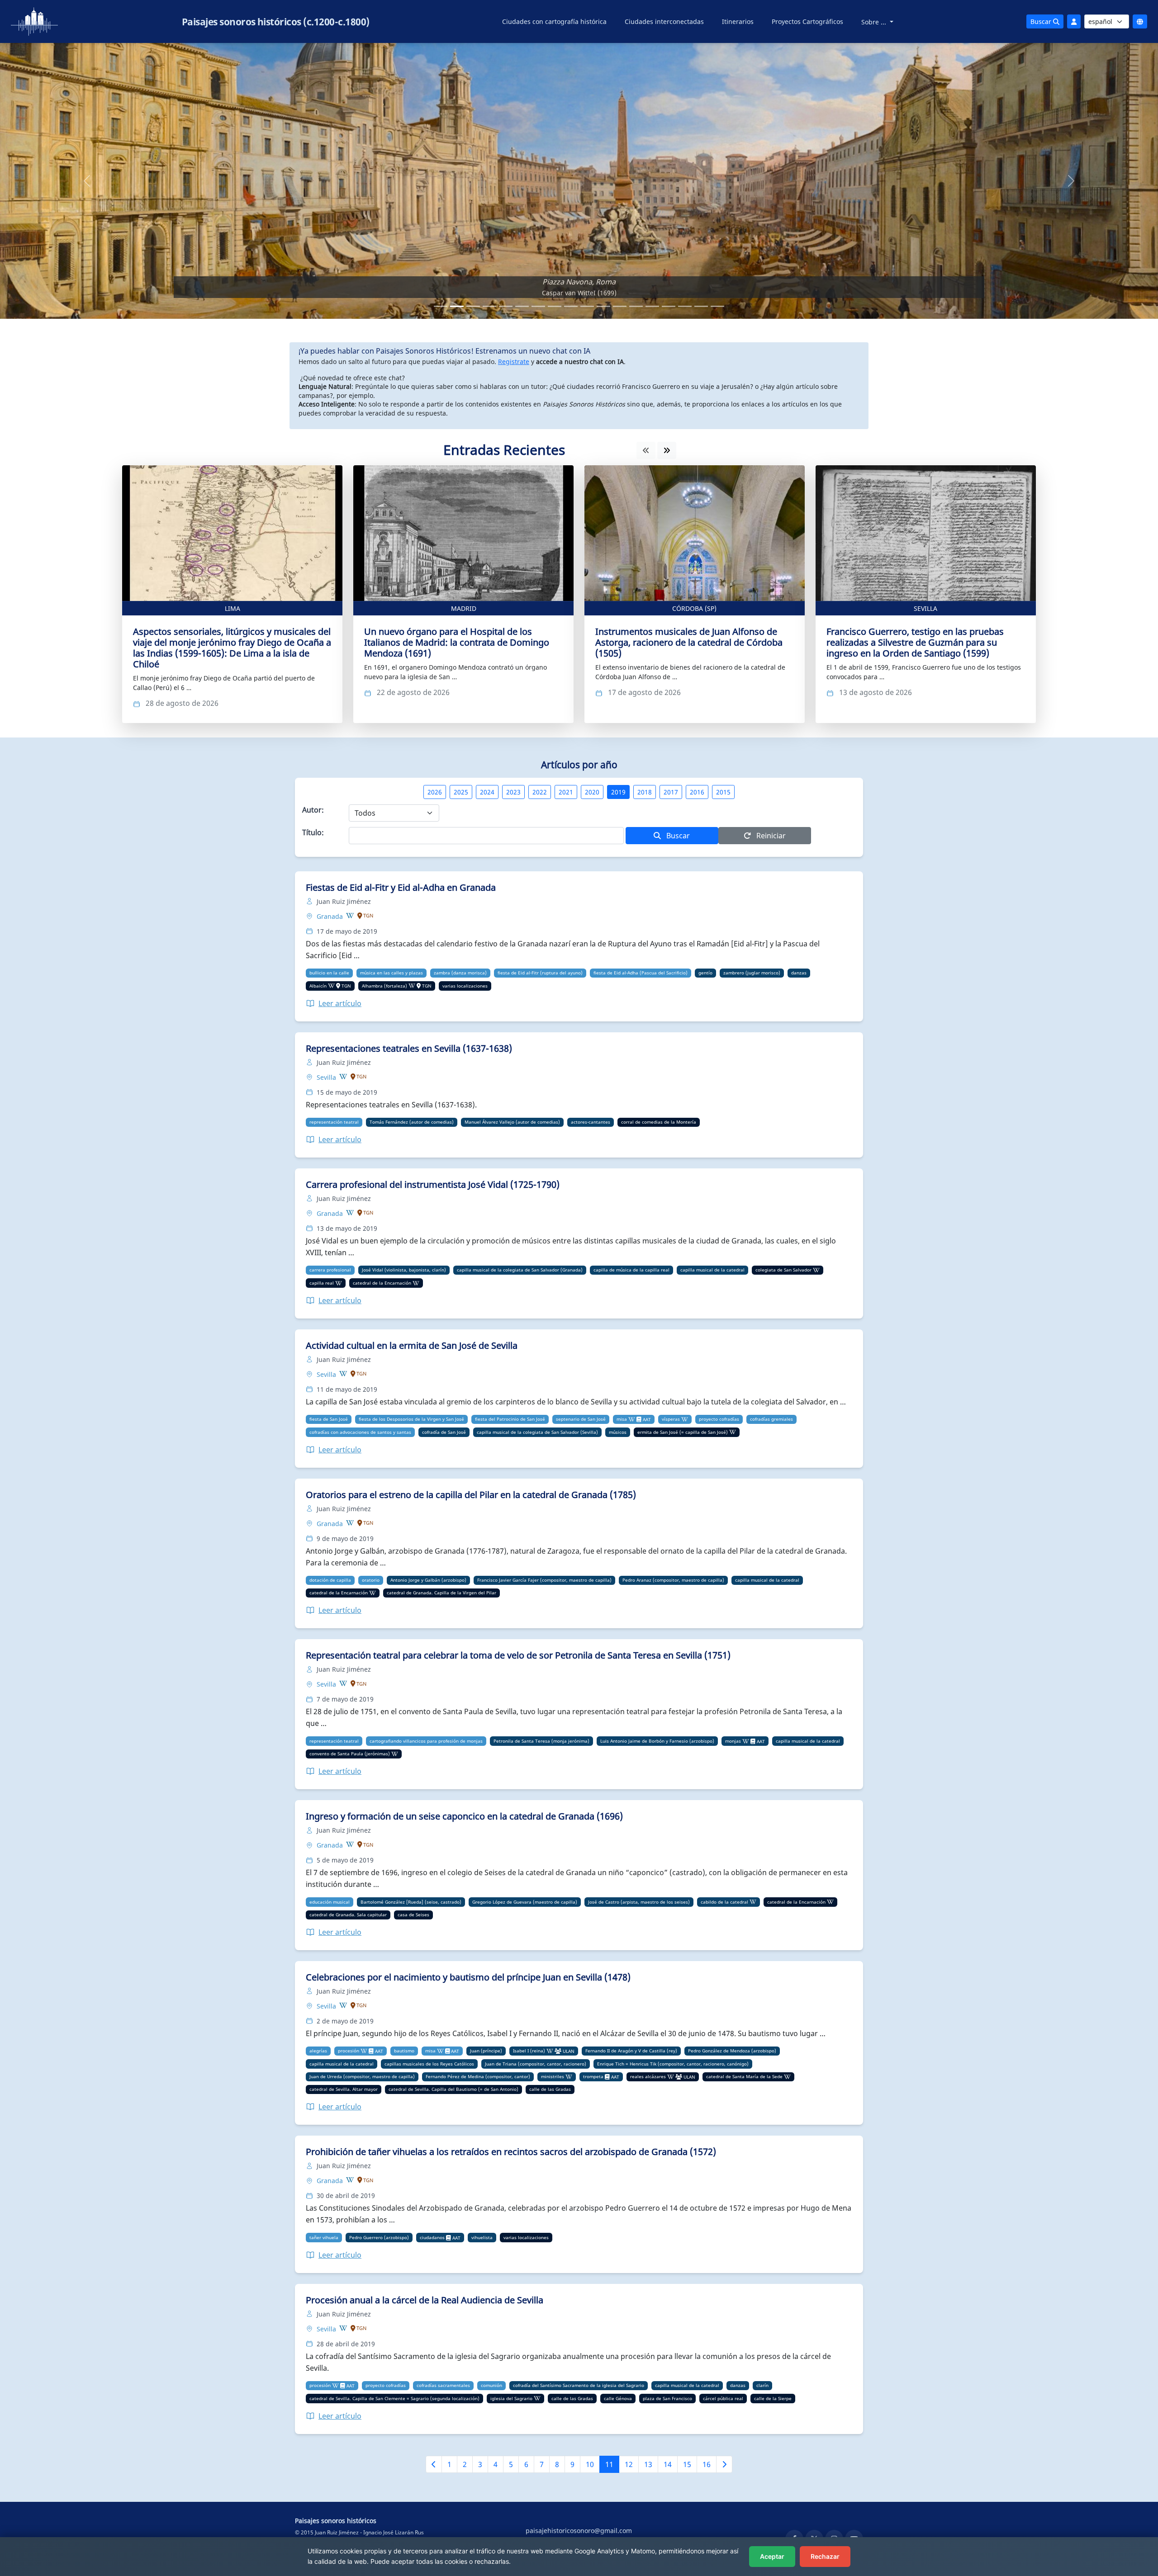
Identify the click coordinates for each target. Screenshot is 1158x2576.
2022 (540, 792)
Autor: (313, 810)
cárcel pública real (723, 2398)
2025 (461, 792)
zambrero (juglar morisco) (752, 973)
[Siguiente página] (724, 2464)
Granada (331, 916)
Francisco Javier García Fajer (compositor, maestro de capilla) (544, 1580)
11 (609, 2464)
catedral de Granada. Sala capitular (348, 1914)
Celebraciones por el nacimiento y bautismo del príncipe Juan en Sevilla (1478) (468, 1977)
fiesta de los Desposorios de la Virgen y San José (411, 1419)
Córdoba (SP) (694, 608)
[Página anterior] (434, 2464)
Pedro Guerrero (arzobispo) (379, 2237)
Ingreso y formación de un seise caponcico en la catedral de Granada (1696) (464, 1816)
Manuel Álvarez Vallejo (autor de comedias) (512, 1122)
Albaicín (318, 986)
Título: (313, 832)
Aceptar (772, 2556)
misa (622, 1419)
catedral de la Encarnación (382, 1283)
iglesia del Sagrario (511, 2398)
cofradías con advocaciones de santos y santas (360, 1432)
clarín (762, 2385)
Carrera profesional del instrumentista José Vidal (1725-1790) (433, 1184)
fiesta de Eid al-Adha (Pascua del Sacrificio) (641, 973)
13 (648, 2464)
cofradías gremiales (771, 1419)
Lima (233, 608)
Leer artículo (340, 1003)
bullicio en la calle (329, 973)
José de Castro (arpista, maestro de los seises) (639, 1902)
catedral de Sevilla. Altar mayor (344, 2089)
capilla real (322, 1283)
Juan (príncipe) (486, 2051)
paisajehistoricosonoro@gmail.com (579, 2531)
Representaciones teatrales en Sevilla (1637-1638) (409, 1048)
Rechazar (825, 2556)
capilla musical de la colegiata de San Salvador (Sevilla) (537, 1432)
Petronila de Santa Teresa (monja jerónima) (541, 1741)
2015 (723, 792)
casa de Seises (413, 1914)
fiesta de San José (329, 1419)
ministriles (553, 2076)
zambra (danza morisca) (460, 973)
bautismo (404, 2051)
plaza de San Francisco (667, 2398)
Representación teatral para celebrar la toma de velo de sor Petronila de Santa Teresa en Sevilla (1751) (518, 1655)
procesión (349, 2051)
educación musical (330, 1902)
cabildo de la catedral (724, 1902)
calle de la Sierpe (773, 2398)
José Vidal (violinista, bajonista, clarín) (404, 1270)
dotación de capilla (330, 1580)
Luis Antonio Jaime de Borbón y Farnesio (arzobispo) (657, 1741)
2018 (645, 792)
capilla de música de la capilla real (631, 1270)
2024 (487, 792)
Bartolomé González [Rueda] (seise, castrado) (411, 1902)
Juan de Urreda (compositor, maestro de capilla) (362, 2076)
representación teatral (334, 1122)
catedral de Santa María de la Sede (744, 2076)
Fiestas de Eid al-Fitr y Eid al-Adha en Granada (401, 887)
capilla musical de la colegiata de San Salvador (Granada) (520, 1270)
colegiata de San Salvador (783, 1270)
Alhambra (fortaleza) (384, 986)
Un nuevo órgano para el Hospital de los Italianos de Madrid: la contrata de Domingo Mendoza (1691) (457, 642)
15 (687, 2464)
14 (668, 2464)
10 (590, 2464)
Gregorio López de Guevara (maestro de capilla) (525, 1902)
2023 (513, 792)
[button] (87, 181)
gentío (705, 973)
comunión (491, 2385)
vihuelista (482, 2237)
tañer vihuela (324, 2237)
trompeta (593, 2076)
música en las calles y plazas (392, 973)
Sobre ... (875, 22)
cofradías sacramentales (443, 2385)
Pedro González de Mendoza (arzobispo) (732, 2051)
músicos (618, 1432)
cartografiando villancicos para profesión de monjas (426, 1741)
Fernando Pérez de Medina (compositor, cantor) (478, 2076)
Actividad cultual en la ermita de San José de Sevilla (412, 1345)
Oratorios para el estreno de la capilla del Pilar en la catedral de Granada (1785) (471, 1495)
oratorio (371, 1580)
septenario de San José (581, 1419)
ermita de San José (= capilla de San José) (683, 1432)
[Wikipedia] (350, 916)
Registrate (514, 362)
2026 (435, 792)
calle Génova (618, 2398)
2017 (671, 792)
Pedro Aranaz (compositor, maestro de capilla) (673, 1580)
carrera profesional (330, 1270)
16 (707, 2464)
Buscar (1042, 21)
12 (629, 2464)
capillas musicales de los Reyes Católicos (429, 2064)
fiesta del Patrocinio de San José (510, 1419)
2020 (592, 792)
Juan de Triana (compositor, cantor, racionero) (536, 2064)
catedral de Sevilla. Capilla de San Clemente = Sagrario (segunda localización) (394, 2398)
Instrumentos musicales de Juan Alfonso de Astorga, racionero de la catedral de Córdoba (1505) (689, 642)
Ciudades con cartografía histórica (554, 21)
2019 (618, 792)
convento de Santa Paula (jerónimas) (350, 1754)
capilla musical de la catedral (712, 1270)
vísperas (671, 1419)
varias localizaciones (465, 986)
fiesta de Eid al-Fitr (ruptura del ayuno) (540, 973)
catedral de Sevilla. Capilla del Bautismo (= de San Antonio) (453, 2089)
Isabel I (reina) (529, 2051)
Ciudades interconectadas (664, 21)
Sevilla (925, 608)
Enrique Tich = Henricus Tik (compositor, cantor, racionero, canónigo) (673, 2064)
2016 (697, 792)
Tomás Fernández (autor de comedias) (412, 1122)
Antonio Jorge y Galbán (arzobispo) (428, 1580)
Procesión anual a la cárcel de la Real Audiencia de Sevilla (425, 2300)
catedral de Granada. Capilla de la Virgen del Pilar (441, 1593)
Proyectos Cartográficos (807, 21)
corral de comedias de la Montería (659, 1122)
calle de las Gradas (550, 2089)
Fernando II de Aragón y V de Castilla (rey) (631, 2051)
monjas (733, 1741)
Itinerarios (738, 21)
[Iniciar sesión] (1074, 21)
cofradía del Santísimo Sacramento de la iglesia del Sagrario (579, 2385)
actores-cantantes (591, 1122)
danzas (799, 973)
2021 (566, 792)
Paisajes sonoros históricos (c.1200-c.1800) (276, 22)
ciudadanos (432, 2237)
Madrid (464, 608)
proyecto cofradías (719, 1419)
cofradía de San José (444, 1432)
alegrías (318, 2051)
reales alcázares (648, 2076)
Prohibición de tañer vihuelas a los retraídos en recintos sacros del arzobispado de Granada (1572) (511, 2152)
